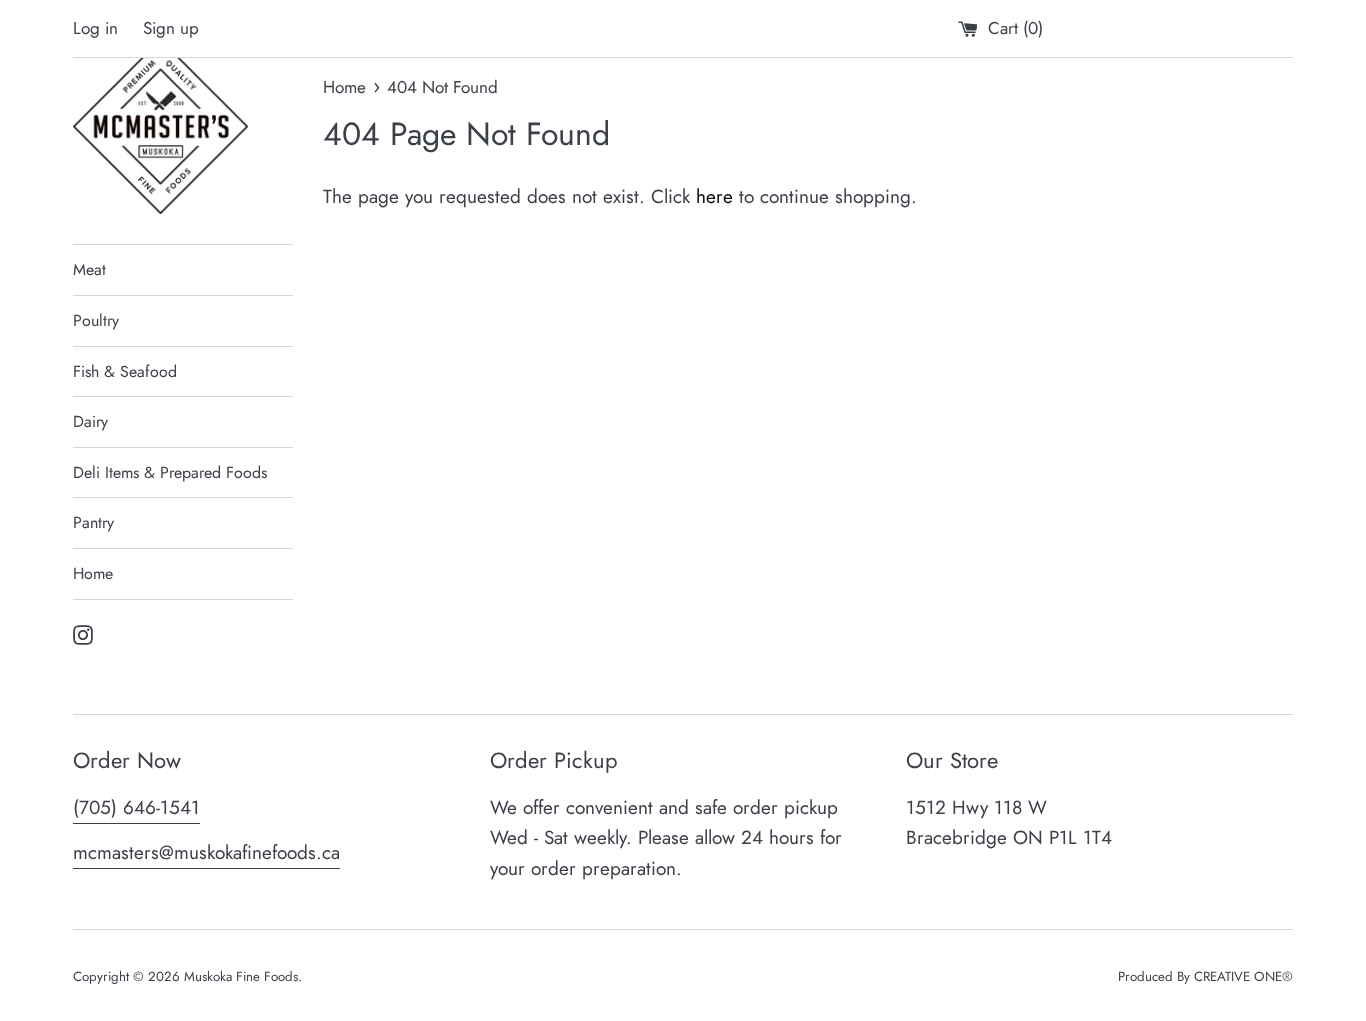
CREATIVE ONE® (1243, 976)
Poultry (96, 320)
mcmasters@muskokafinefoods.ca (206, 852)
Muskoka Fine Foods (241, 976)
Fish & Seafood (125, 371)
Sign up (171, 28)
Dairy (90, 421)
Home (93, 573)
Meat (89, 269)
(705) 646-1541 (136, 807)
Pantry (93, 522)
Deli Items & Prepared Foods (170, 472)
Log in (95, 28)
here (714, 196)
